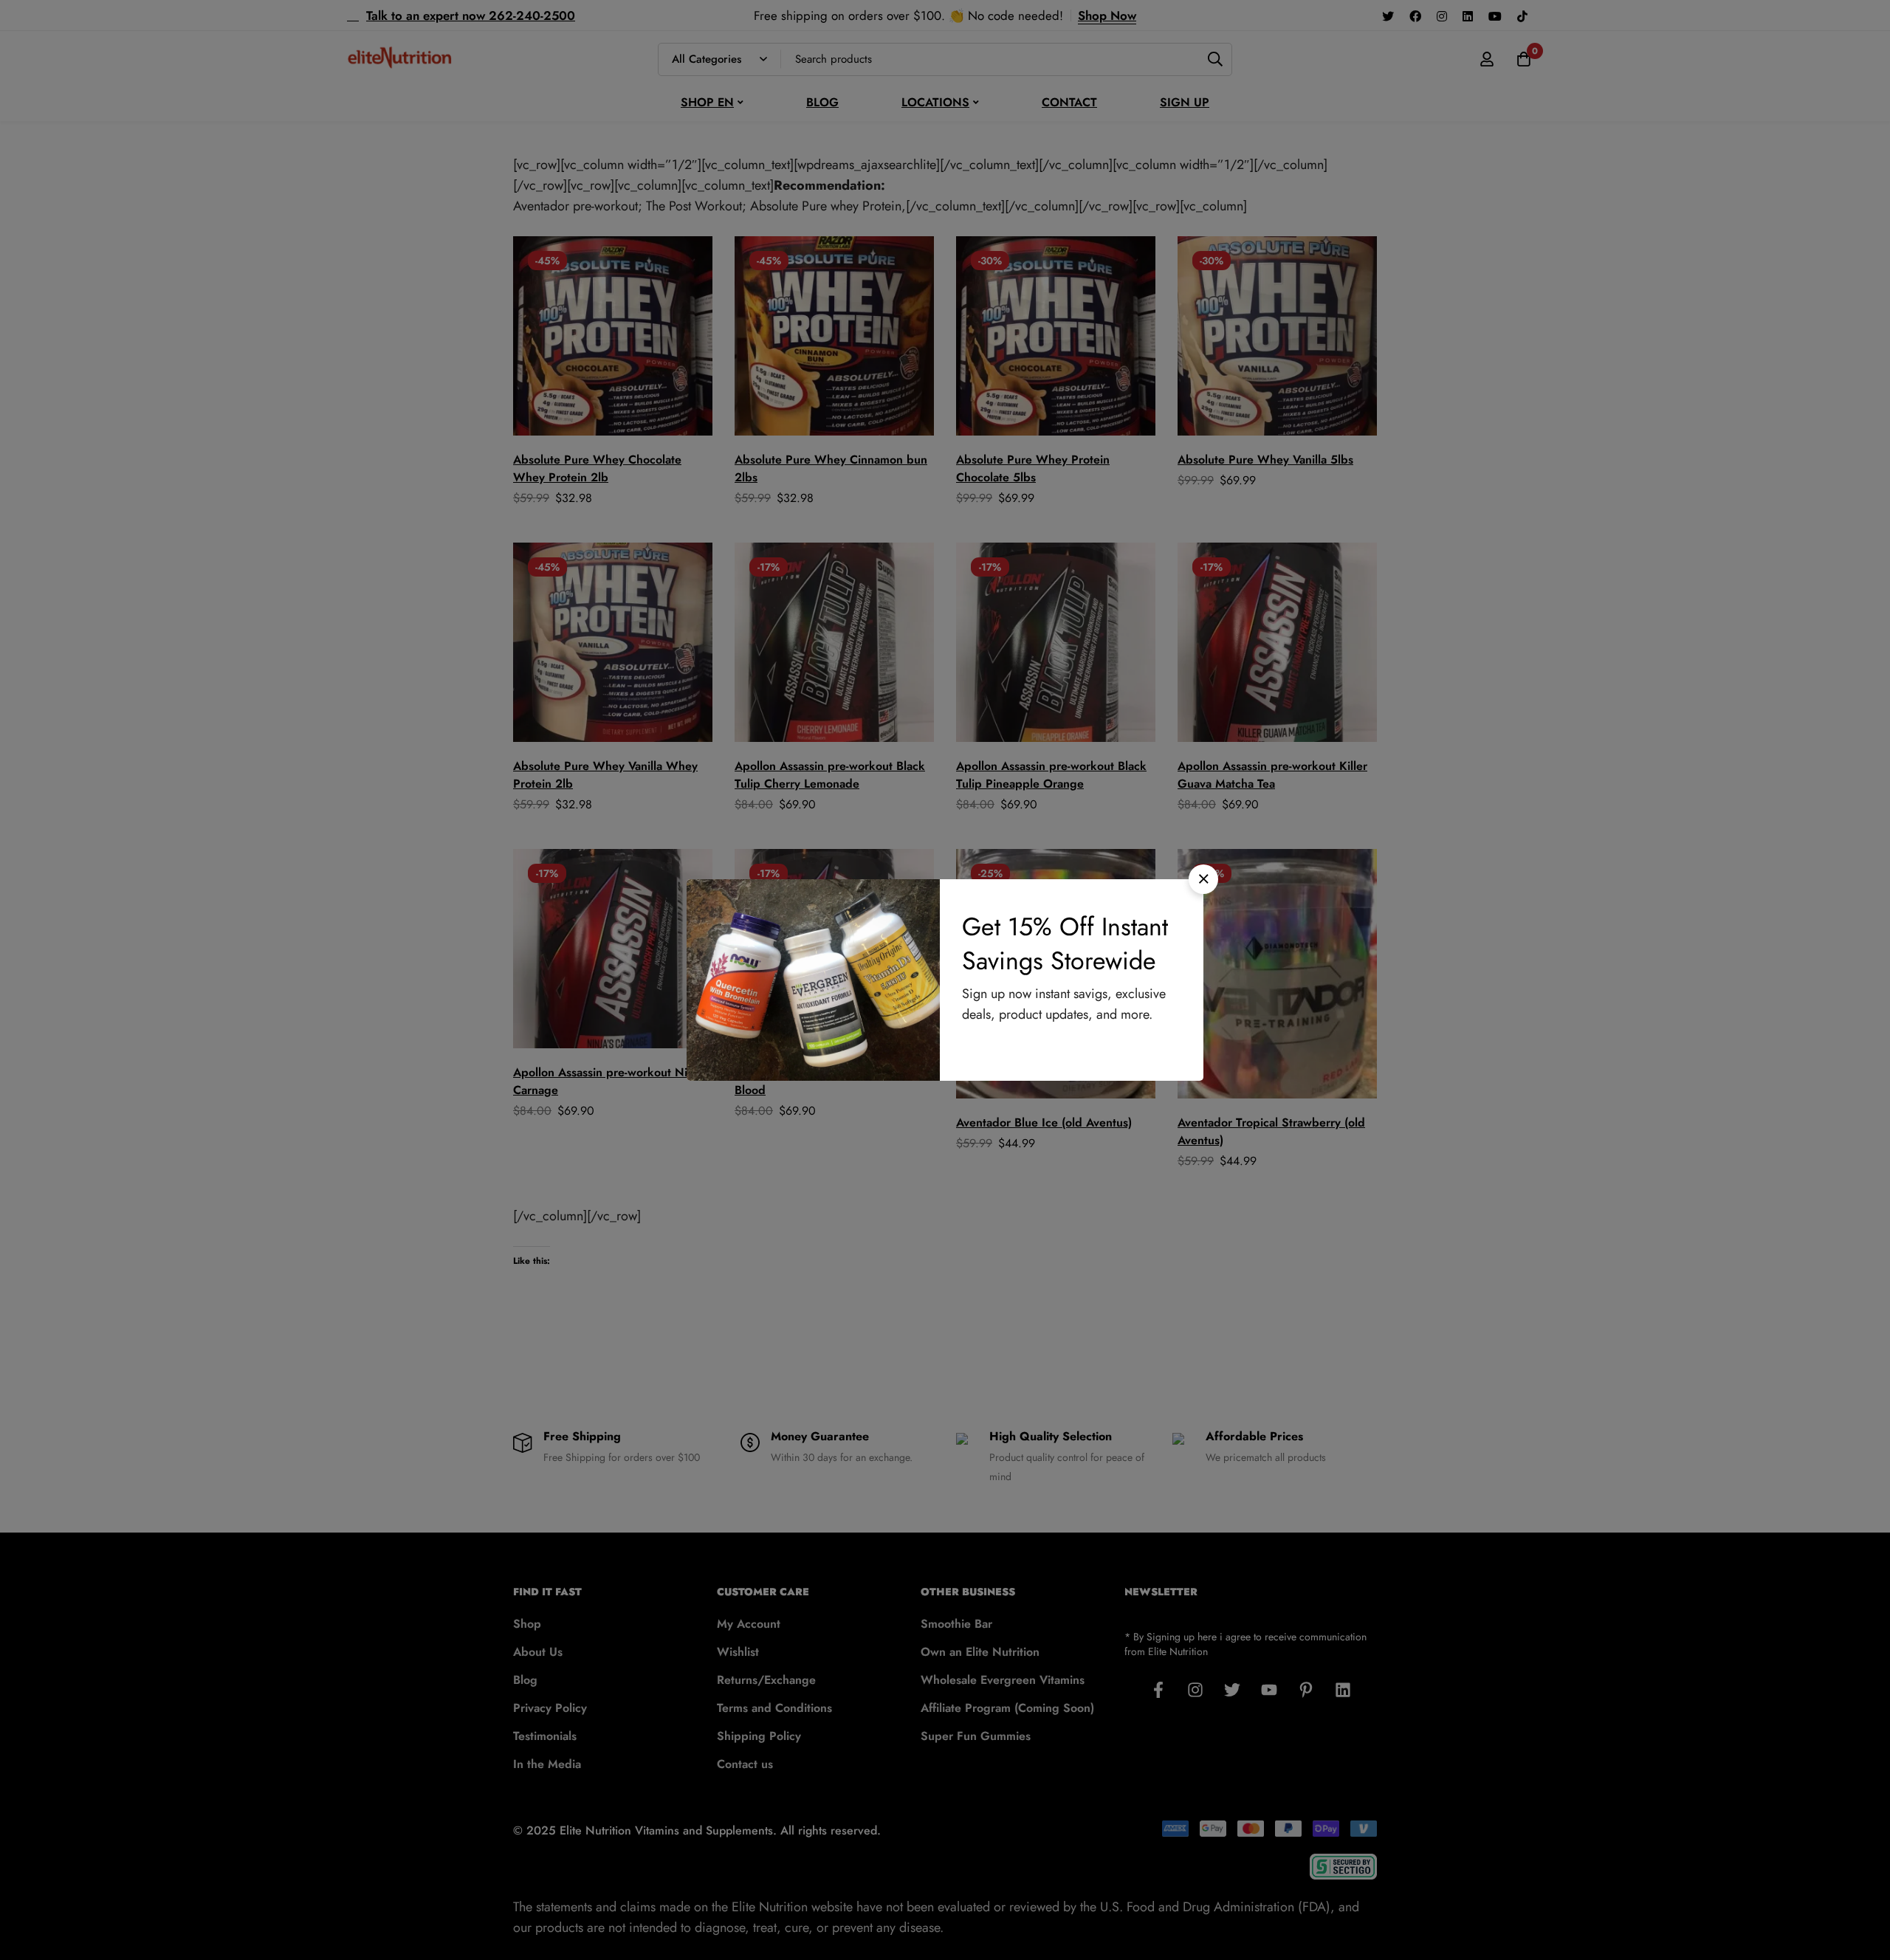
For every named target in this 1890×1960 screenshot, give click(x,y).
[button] (1203, 879)
